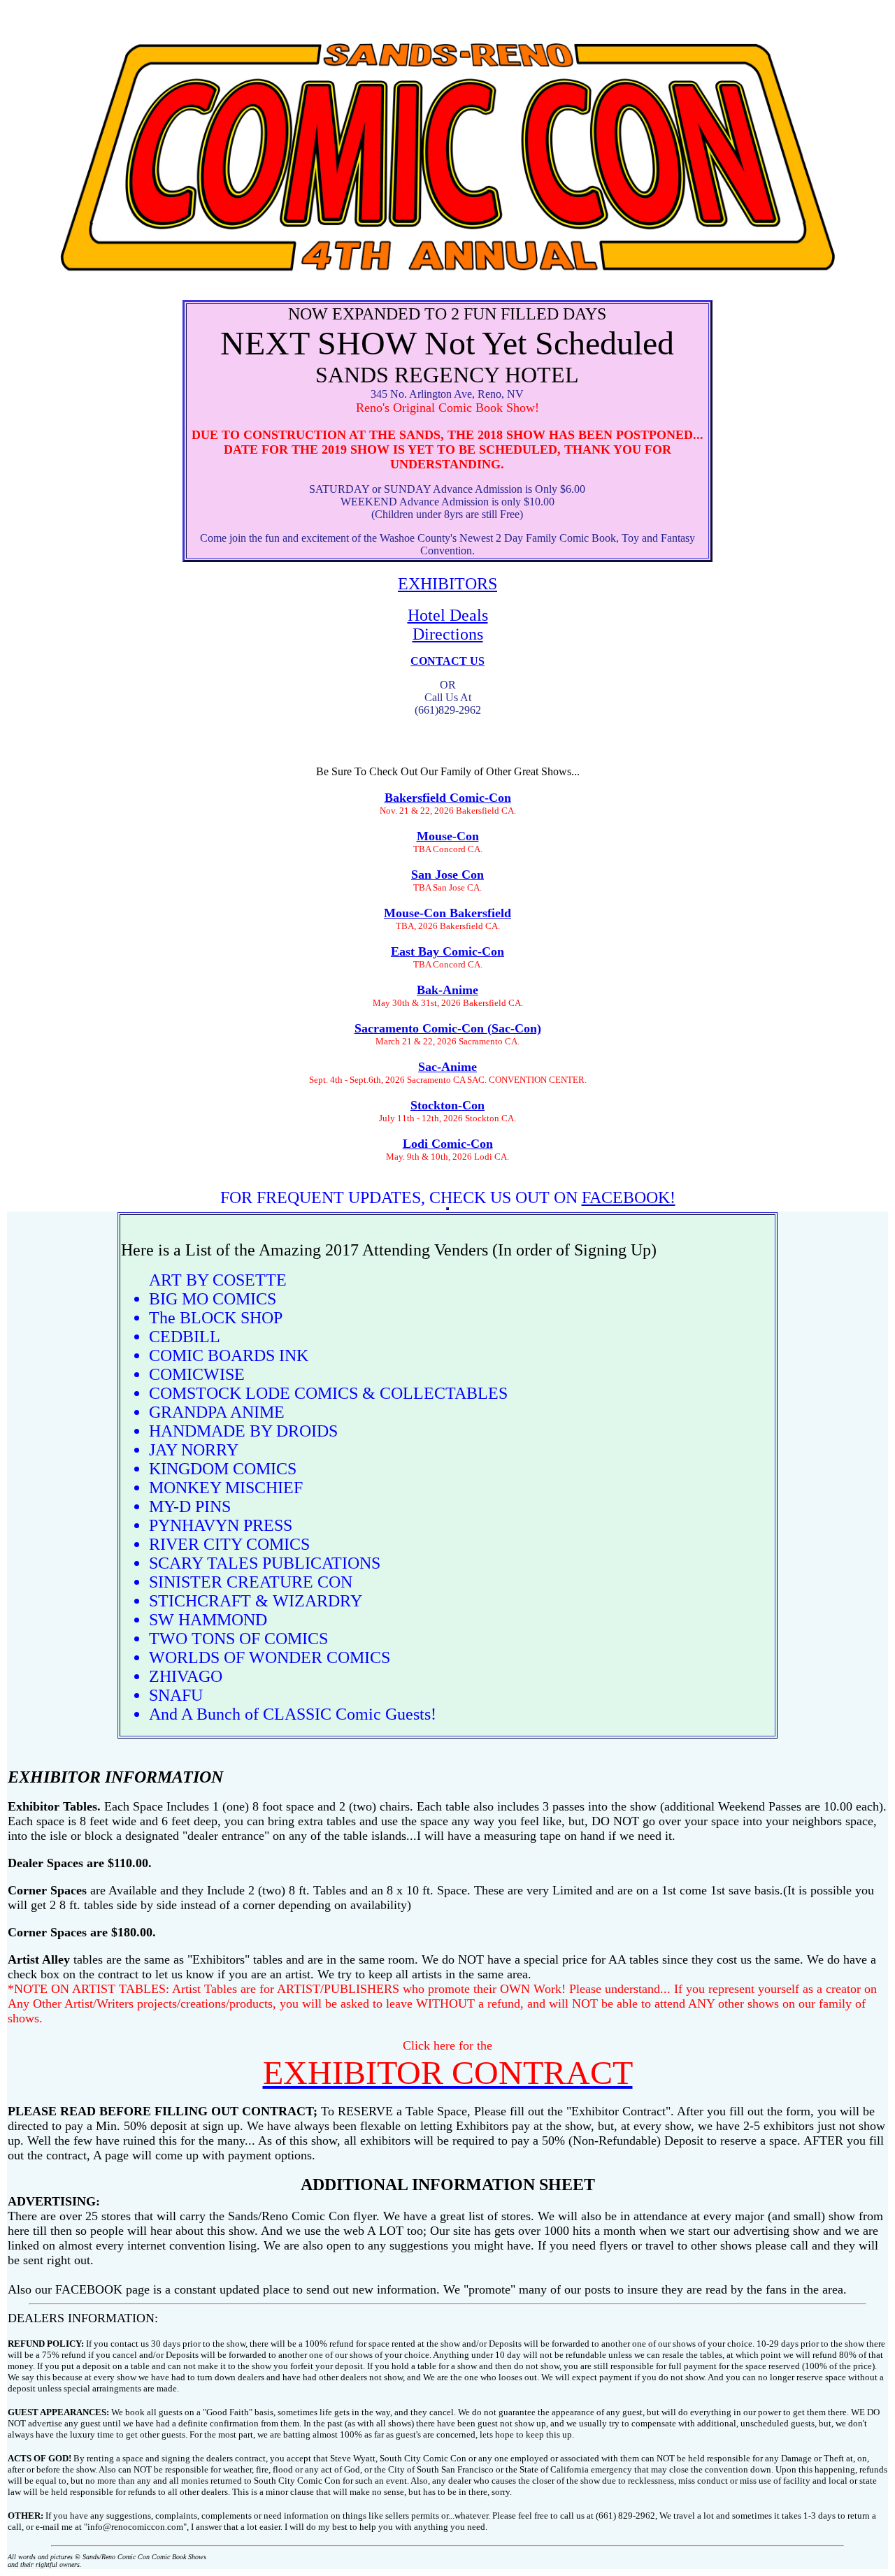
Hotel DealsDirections (448, 625)
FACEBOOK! (629, 1197)
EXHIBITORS (447, 584)
